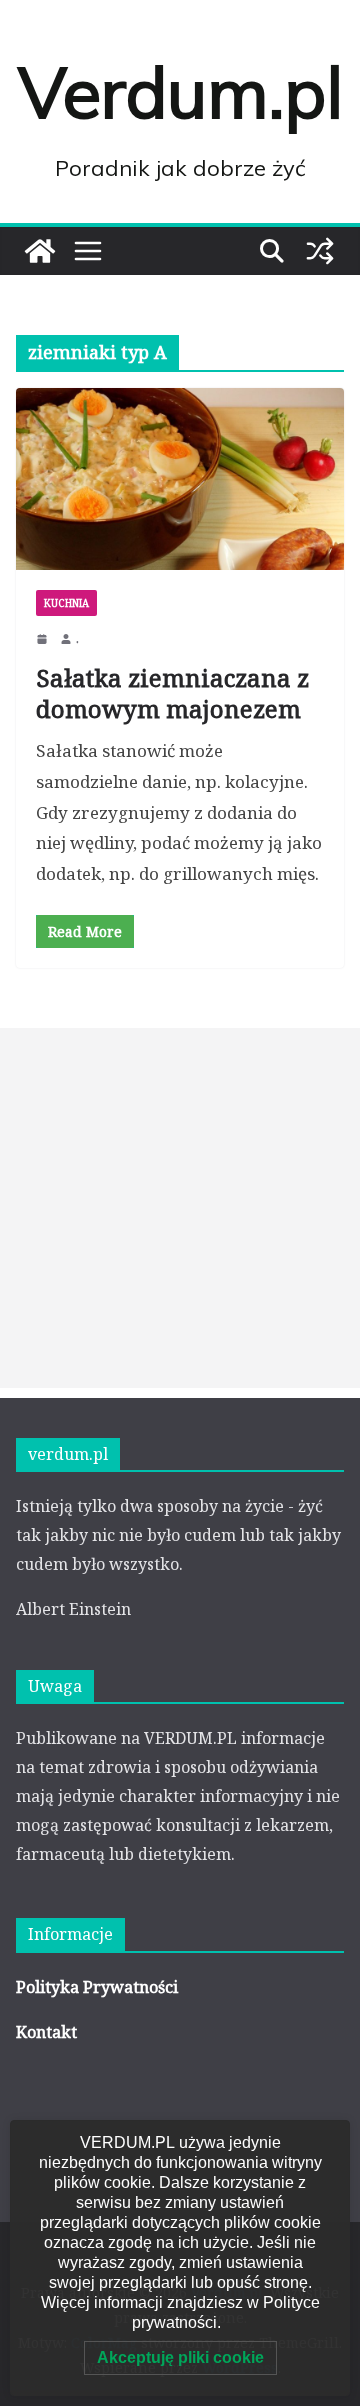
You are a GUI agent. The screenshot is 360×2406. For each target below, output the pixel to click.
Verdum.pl (180, 92)
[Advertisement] (180, 1208)
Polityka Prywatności (97, 1987)
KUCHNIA (66, 603)
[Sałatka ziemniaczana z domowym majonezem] (180, 479)
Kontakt (46, 2032)
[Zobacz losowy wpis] (320, 251)
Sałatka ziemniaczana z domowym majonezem (172, 693)
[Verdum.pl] (40, 251)
